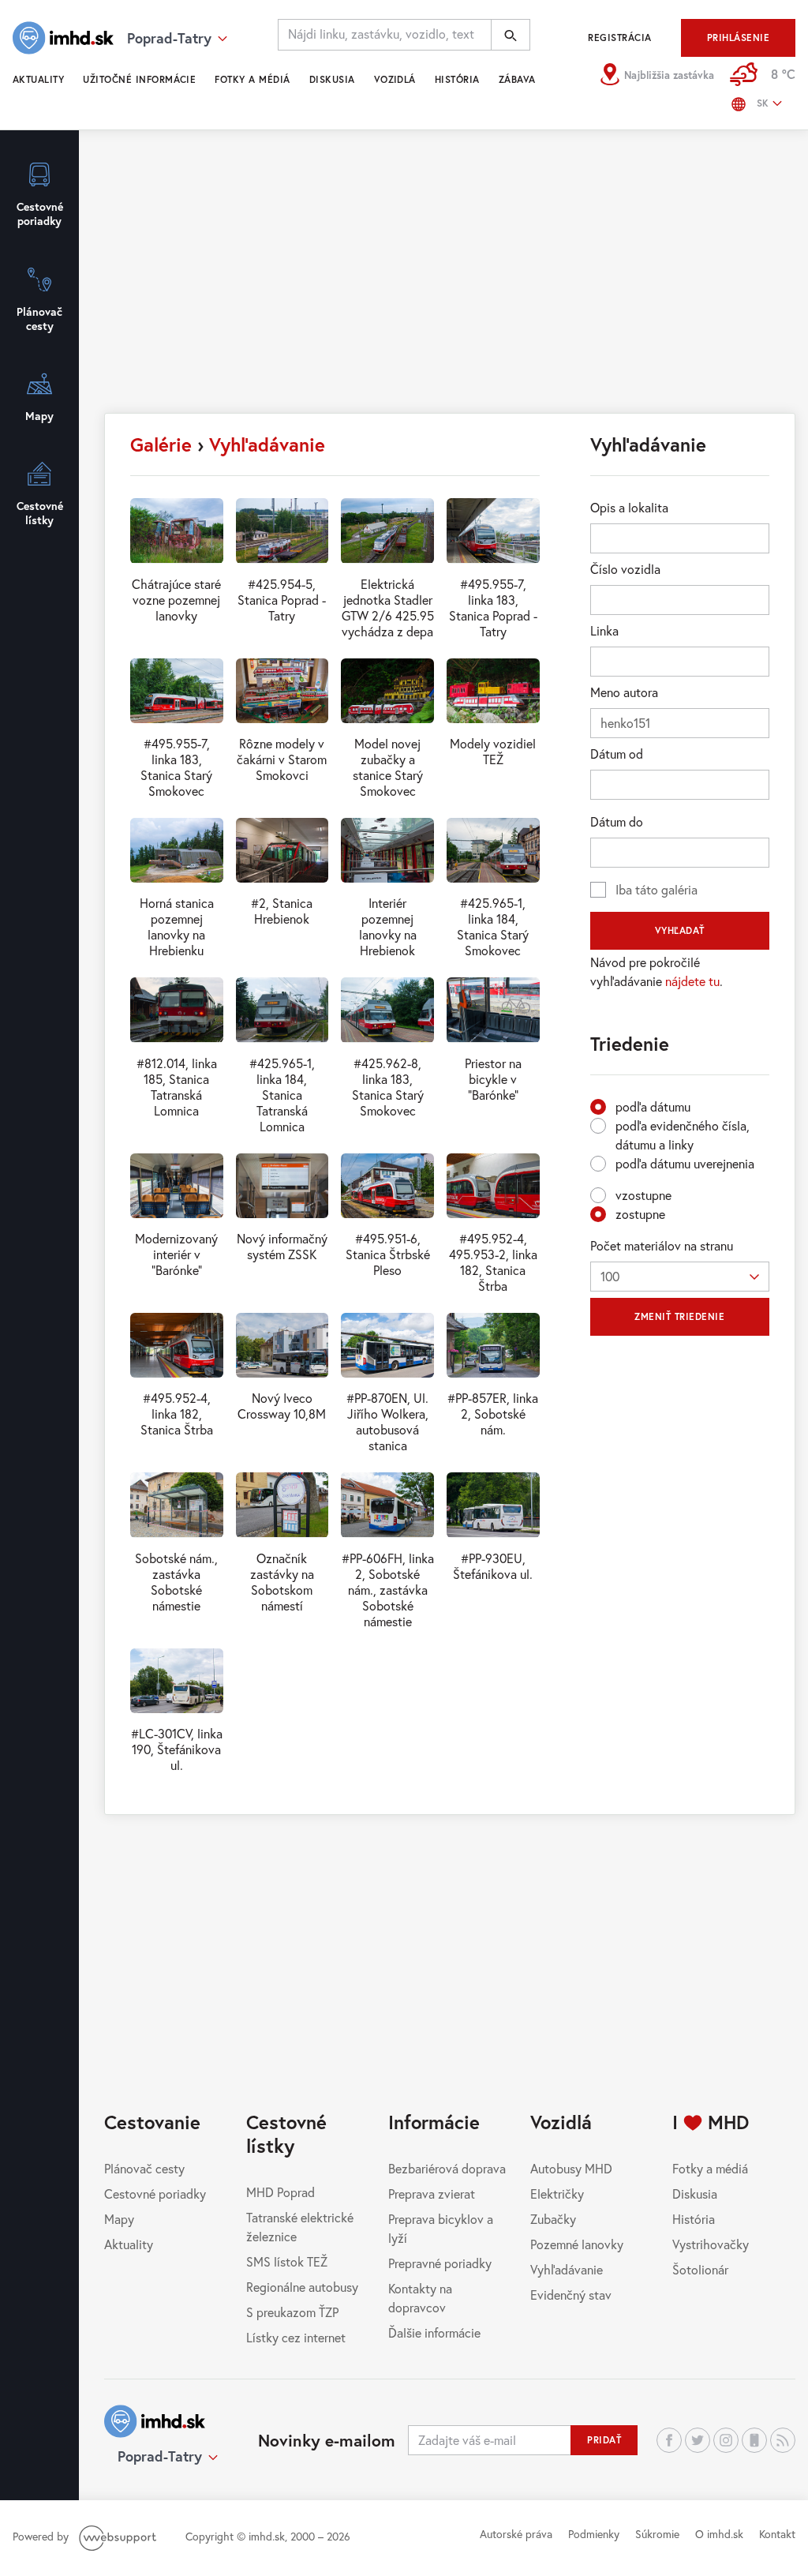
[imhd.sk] (63, 38)
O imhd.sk (719, 2534)
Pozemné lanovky (577, 2244)
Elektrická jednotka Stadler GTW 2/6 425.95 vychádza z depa (388, 607)
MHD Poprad (281, 2192)
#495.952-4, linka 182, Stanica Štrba (177, 1414)
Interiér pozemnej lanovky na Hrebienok (388, 926)
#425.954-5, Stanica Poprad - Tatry (282, 600)
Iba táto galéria (656, 889)
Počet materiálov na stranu (662, 1245)
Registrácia (619, 37)
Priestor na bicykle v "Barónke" (493, 1079)
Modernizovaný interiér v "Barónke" (176, 1254)
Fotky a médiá (252, 79)
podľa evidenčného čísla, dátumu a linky (683, 1135)
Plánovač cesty (144, 2168)
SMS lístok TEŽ (287, 2261)
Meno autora (624, 692)
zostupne (640, 1214)
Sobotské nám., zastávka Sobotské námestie (176, 1582)
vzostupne (643, 1195)
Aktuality (38, 79)
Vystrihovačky (711, 2244)
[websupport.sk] (119, 2536)
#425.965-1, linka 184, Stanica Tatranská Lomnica (282, 1095)
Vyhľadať (680, 930)
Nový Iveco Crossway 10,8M (282, 1406)
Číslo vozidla (625, 569)
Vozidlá (395, 79)
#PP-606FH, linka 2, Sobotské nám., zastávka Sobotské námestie (388, 1590)
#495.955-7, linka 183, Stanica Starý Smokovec (176, 767)
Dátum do (617, 821)
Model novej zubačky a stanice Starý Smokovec (388, 767)
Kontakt (777, 2534)
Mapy (119, 2219)
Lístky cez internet (296, 2337)
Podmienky (594, 2534)
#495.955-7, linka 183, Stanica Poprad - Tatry (493, 607)
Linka (604, 630)
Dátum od (617, 754)
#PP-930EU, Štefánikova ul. (493, 1566)
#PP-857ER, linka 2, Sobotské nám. (493, 1414)
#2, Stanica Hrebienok (282, 911)
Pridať (604, 2440)
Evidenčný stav (571, 2295)
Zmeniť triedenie (679, 1316)
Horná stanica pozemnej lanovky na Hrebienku (177, 926)
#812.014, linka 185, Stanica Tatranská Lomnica (177, 1087)
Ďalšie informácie (434, 2332)
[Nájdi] (511, 35)
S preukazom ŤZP (292, 2312)
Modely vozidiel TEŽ (493, 751)
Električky (557, 2194)
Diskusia (332, 79)
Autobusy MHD (571, 2168)
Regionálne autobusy (302, 2287)
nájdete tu (692, 981)
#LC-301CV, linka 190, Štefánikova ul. (177, 1749)
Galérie (161, 444)
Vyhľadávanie (267, 444)
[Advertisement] (450, 279)
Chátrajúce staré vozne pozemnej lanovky (176, 600)
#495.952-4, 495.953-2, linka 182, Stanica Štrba (493, 1262)
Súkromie (657, 2534)
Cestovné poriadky (155, 2194)
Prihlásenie (738, 37)
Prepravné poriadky (440, 2263)
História (457, 79)
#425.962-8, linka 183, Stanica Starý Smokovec (388, 1087)
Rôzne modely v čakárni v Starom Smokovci (282, 759)
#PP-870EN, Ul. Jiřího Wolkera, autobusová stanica (387, 1421)
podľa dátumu (653, 1106)
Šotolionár (700, 2269)
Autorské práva (516, 2534)
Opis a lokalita (629, 507)
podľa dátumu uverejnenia (685, 1163)
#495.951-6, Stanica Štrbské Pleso (388, 1254)
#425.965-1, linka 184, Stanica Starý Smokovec (493, 926)
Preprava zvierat (432, 2194)
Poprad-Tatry (160, 2456)
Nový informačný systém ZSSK (282, 1246)
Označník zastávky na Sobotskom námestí (282, 1582)
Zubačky (553, 2219)
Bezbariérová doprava (447, 2168)
